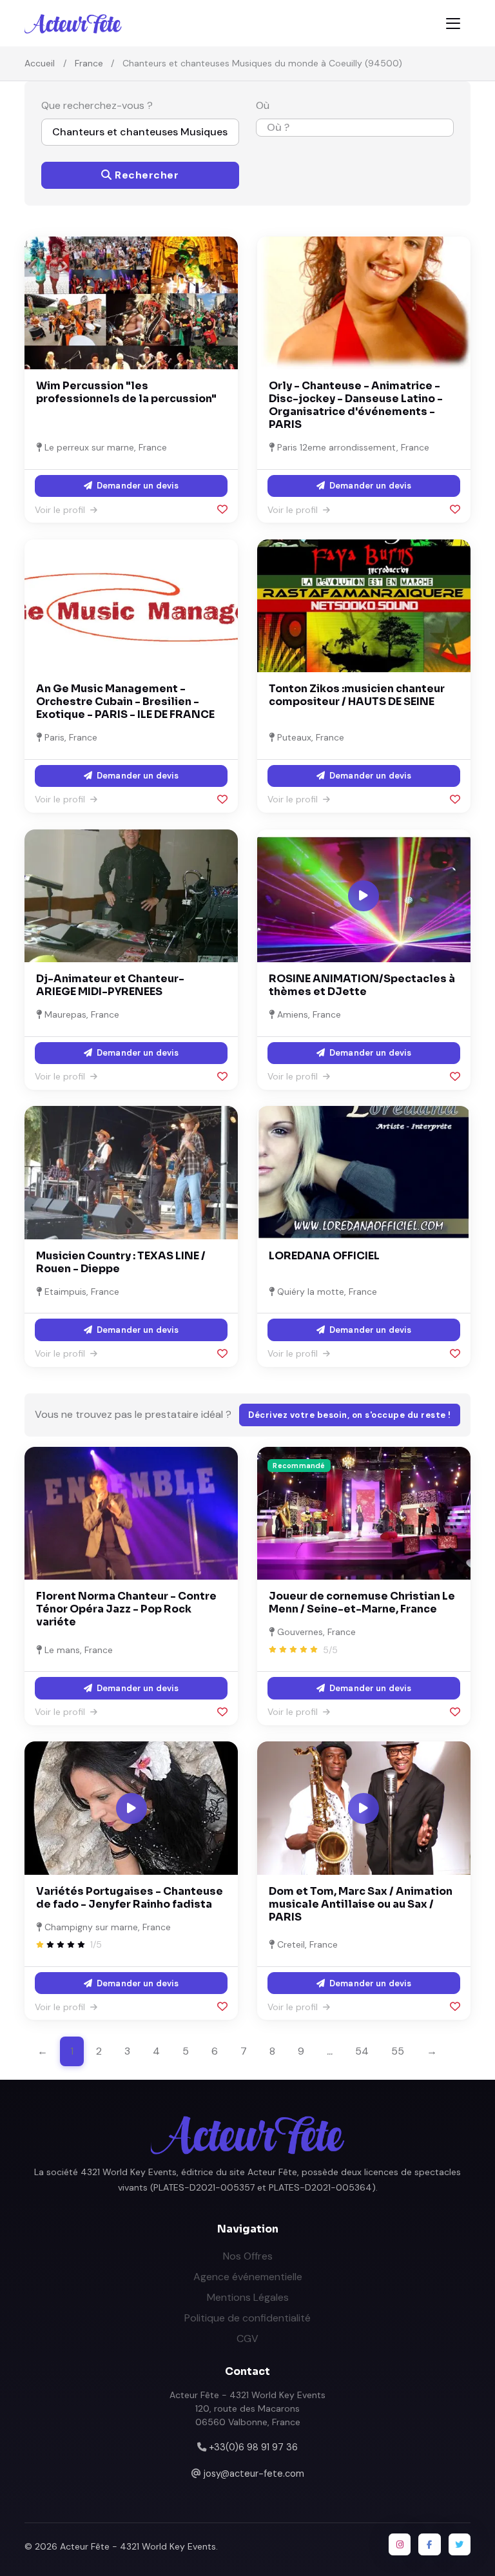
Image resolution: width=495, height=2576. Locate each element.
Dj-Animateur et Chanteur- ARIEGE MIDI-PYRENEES (110, 985)
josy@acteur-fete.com (254, 2474)
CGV (247, 2339)
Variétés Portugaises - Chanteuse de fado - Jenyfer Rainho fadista (130, 1898)
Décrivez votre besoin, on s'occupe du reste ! (350, 1415)
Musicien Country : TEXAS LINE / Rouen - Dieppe (121, 1262)
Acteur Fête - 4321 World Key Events (138, 2546)
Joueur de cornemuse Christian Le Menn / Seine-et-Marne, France (362, 1603)
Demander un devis (137, 486)
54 (362, 2051)
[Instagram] (400, 2544)
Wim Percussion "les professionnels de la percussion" (126, 392)
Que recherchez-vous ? (97, 105)
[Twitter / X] (460, 2544)
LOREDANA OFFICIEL (324, 1256)
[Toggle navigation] (453, 24)
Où (263, 105)
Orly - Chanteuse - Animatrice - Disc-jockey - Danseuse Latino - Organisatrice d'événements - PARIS (356, 405)
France (89, 63)
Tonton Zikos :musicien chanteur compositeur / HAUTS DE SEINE (357, 695)
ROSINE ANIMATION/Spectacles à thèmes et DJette (362, 985)
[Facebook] (429, 2544)
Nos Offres (248, 2256)
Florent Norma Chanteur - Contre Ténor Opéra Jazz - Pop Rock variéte (126, 1609)
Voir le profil (61, 510)
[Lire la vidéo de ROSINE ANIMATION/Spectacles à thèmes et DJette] (364, 896)
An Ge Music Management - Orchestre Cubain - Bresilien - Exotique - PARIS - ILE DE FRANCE (125, 702)
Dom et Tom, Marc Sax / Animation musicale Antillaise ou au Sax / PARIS (361, 1904)
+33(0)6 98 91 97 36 (253, 2447)
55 (398, 2051)
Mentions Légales (248, 2297)
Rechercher (146, 175)
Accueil (40, 63)
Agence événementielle (248, 2277)
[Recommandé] (364, 1512)
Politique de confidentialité (247, 2318)
